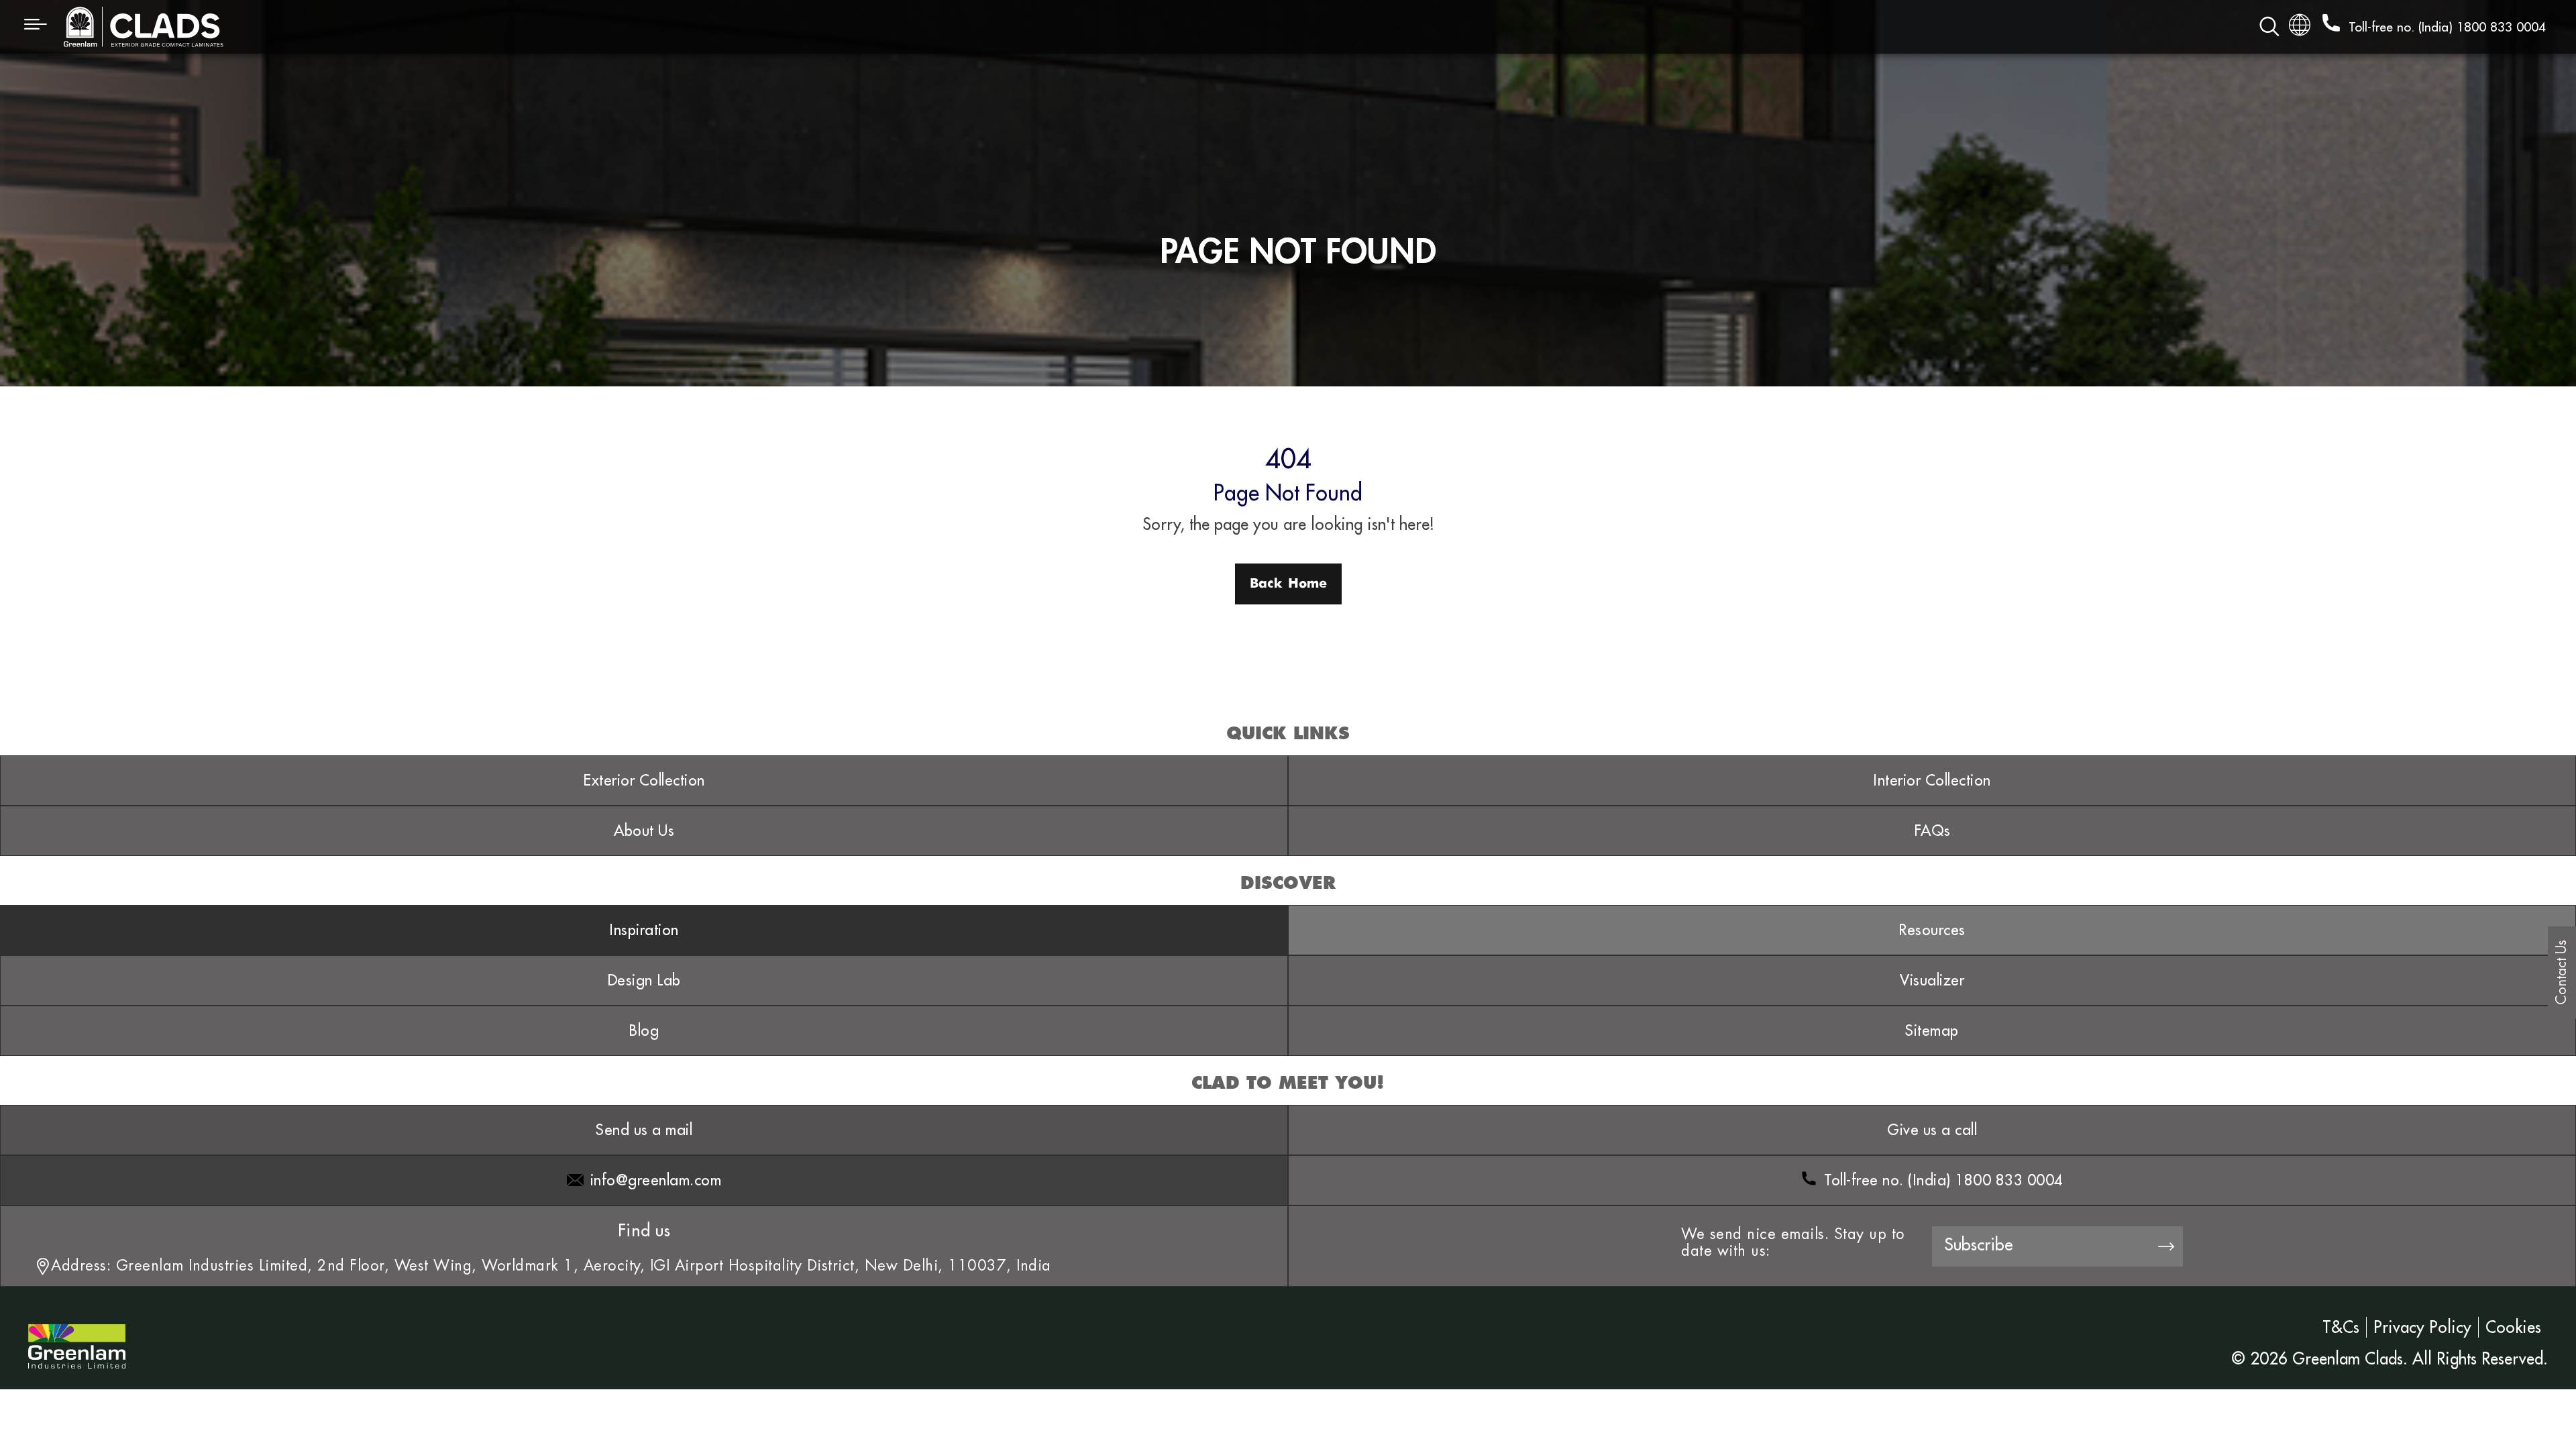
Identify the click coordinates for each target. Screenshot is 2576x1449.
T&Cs (2341, 1327)
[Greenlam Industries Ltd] (77, 1336)
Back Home (1288, 584)
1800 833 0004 (2501, 27)
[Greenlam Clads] (689, 27)
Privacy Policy (2422, 1327)
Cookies (2513, 1327)
